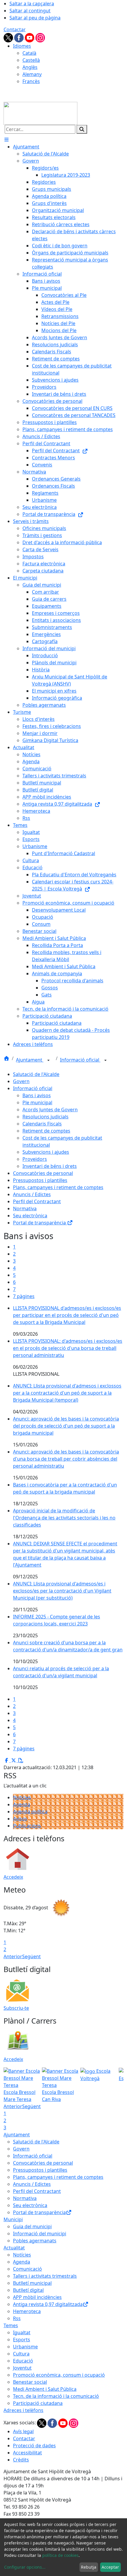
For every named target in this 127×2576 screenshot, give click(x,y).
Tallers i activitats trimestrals (45, 2276)
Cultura (21, 2354)
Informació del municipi (40, 2234)
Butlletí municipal (32, 2283)
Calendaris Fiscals (42, 1124)
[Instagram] (40, 37)
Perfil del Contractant (37, 1201)
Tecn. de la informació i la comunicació (56, 2396)
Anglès (30, 67)
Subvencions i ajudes (46, 1152)
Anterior (13, 1956)
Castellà (31, 60)
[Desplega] (48, 1060)
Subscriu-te (16, 2008)
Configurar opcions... (25, 2567)
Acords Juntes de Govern (50, 1110)
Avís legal (23, 2431)
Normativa (25, 1208)
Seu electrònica (30, 1216)
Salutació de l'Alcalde (36, 1074)
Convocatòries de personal (43, 1173)
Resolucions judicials (45, 1117)
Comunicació (27, 2269)
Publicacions (27, 1826)
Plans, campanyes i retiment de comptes (58, 1187)
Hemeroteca (27, 2311)
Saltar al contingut (30, 11)
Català (29, 53)
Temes (11, 2325)
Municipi (13, 2219)
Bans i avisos (37, 1095)
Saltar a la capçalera (32, 4)
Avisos (20, 1819)
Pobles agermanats (35, 2241)
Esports (22, 2340)
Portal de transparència (40, 1223)
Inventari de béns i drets (50, 1166)
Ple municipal (37, 1102)
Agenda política (30, 1812)
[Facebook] (19, 37)
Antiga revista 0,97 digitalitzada (48, 2304)
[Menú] (6, 140)
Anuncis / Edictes (32, 1194)
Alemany (32, 74)
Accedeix (13, 1877)
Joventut (22, 2368)
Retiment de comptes (46, 1131)
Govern (21, 1081)
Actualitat (14, 2248)
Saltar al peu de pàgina (35, 18)
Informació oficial (80, 1060)
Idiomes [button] (22, 46)
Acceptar (110, 2567)
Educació (23, 2361)
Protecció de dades (34, 2446)
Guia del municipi (32, 2226)
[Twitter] (9, 37)
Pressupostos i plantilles (40, 1180)
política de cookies (60, 2555)
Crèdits (21, 2460)
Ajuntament (30, 1060)
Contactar (15, 29)
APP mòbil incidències (37, 2297)
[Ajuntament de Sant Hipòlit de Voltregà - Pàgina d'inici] (40, 113)
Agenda (22, 1804)
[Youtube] (30, 37)
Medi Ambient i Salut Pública (45, 2389)
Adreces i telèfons (23, 2410)
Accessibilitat (27, 2453)
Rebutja (89, 2567)
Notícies (22, 1797)
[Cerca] (82, 129)
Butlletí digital (28, 2290)
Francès (31, 81)
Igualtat (22, 2332)
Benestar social (30, 2382)
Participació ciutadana (38, 2403)
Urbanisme (25, 2347)
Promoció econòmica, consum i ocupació (59, 2375)
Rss (17, 2318)
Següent (31, 1956)
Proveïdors (35, 1159)
